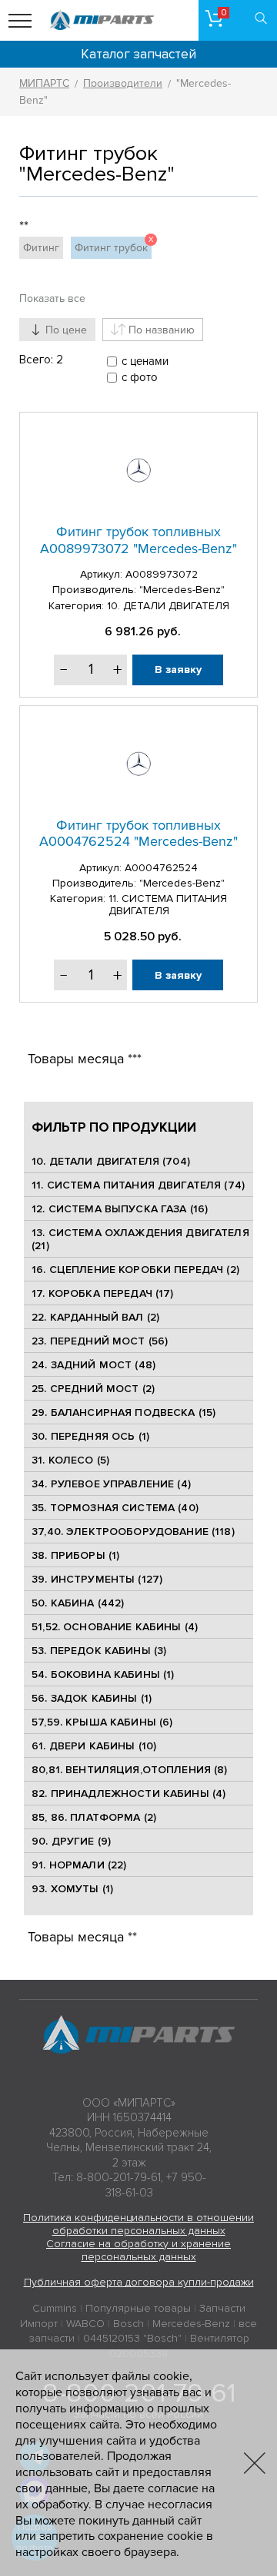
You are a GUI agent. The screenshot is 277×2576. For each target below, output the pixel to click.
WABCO (85, 2324)
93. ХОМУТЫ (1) (72, 1889)
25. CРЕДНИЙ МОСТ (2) (93, 1389)
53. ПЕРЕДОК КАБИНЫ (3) (99, 1651)
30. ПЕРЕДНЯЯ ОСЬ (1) (90, 1436)
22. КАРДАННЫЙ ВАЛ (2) (95, 1317)
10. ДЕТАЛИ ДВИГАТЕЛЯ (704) (111, 1161)
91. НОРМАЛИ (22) (79, 1865)
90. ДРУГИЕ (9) (71, 1841)
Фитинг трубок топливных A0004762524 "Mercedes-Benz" (138, 834)
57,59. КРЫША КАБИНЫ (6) (102, 1722)
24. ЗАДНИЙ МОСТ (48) (93, 1365)
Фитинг (41, 248)
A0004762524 (161, 868)
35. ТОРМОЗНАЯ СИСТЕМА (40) (115, 1508)
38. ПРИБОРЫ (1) (75, 1555)
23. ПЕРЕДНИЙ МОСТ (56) (100, 1341)
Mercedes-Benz (191, 2324)
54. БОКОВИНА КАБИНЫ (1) (103, 1674)
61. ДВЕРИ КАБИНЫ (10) (94, 1746)
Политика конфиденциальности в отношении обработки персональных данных (138, 2224)
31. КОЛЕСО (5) (70, 1460)
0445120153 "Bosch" (132, 2338)
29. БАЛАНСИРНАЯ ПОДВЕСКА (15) (123, 1412)
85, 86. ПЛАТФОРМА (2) (94, 1817)
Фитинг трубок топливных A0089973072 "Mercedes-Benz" (138, 540)
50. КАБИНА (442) (78, 1603)
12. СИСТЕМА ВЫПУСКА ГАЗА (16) (120, 1209)
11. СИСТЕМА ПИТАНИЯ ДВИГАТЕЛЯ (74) (138, 1185)
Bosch (128, 2324)
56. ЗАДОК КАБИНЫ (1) (92, 1698)
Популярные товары (138, 2308)
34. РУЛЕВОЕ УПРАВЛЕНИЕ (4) (111, 1484)
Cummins (55, 2308)
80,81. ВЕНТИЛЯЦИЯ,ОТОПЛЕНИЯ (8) (129, 1770)
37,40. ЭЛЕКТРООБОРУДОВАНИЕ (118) (133, 1532)
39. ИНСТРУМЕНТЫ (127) (97, 1579)
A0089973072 (162, 574)
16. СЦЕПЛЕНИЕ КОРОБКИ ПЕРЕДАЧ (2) (135, 1270)
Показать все (52, 298)
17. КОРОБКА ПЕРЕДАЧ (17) (102, 1293)
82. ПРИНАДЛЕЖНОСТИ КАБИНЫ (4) (128, 1794)
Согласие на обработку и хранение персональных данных (138, 2250)
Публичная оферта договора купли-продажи (139, 2282)
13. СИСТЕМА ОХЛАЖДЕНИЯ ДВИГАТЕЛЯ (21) (140, 1239)
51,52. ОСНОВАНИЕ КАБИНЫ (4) (115, 1627)
